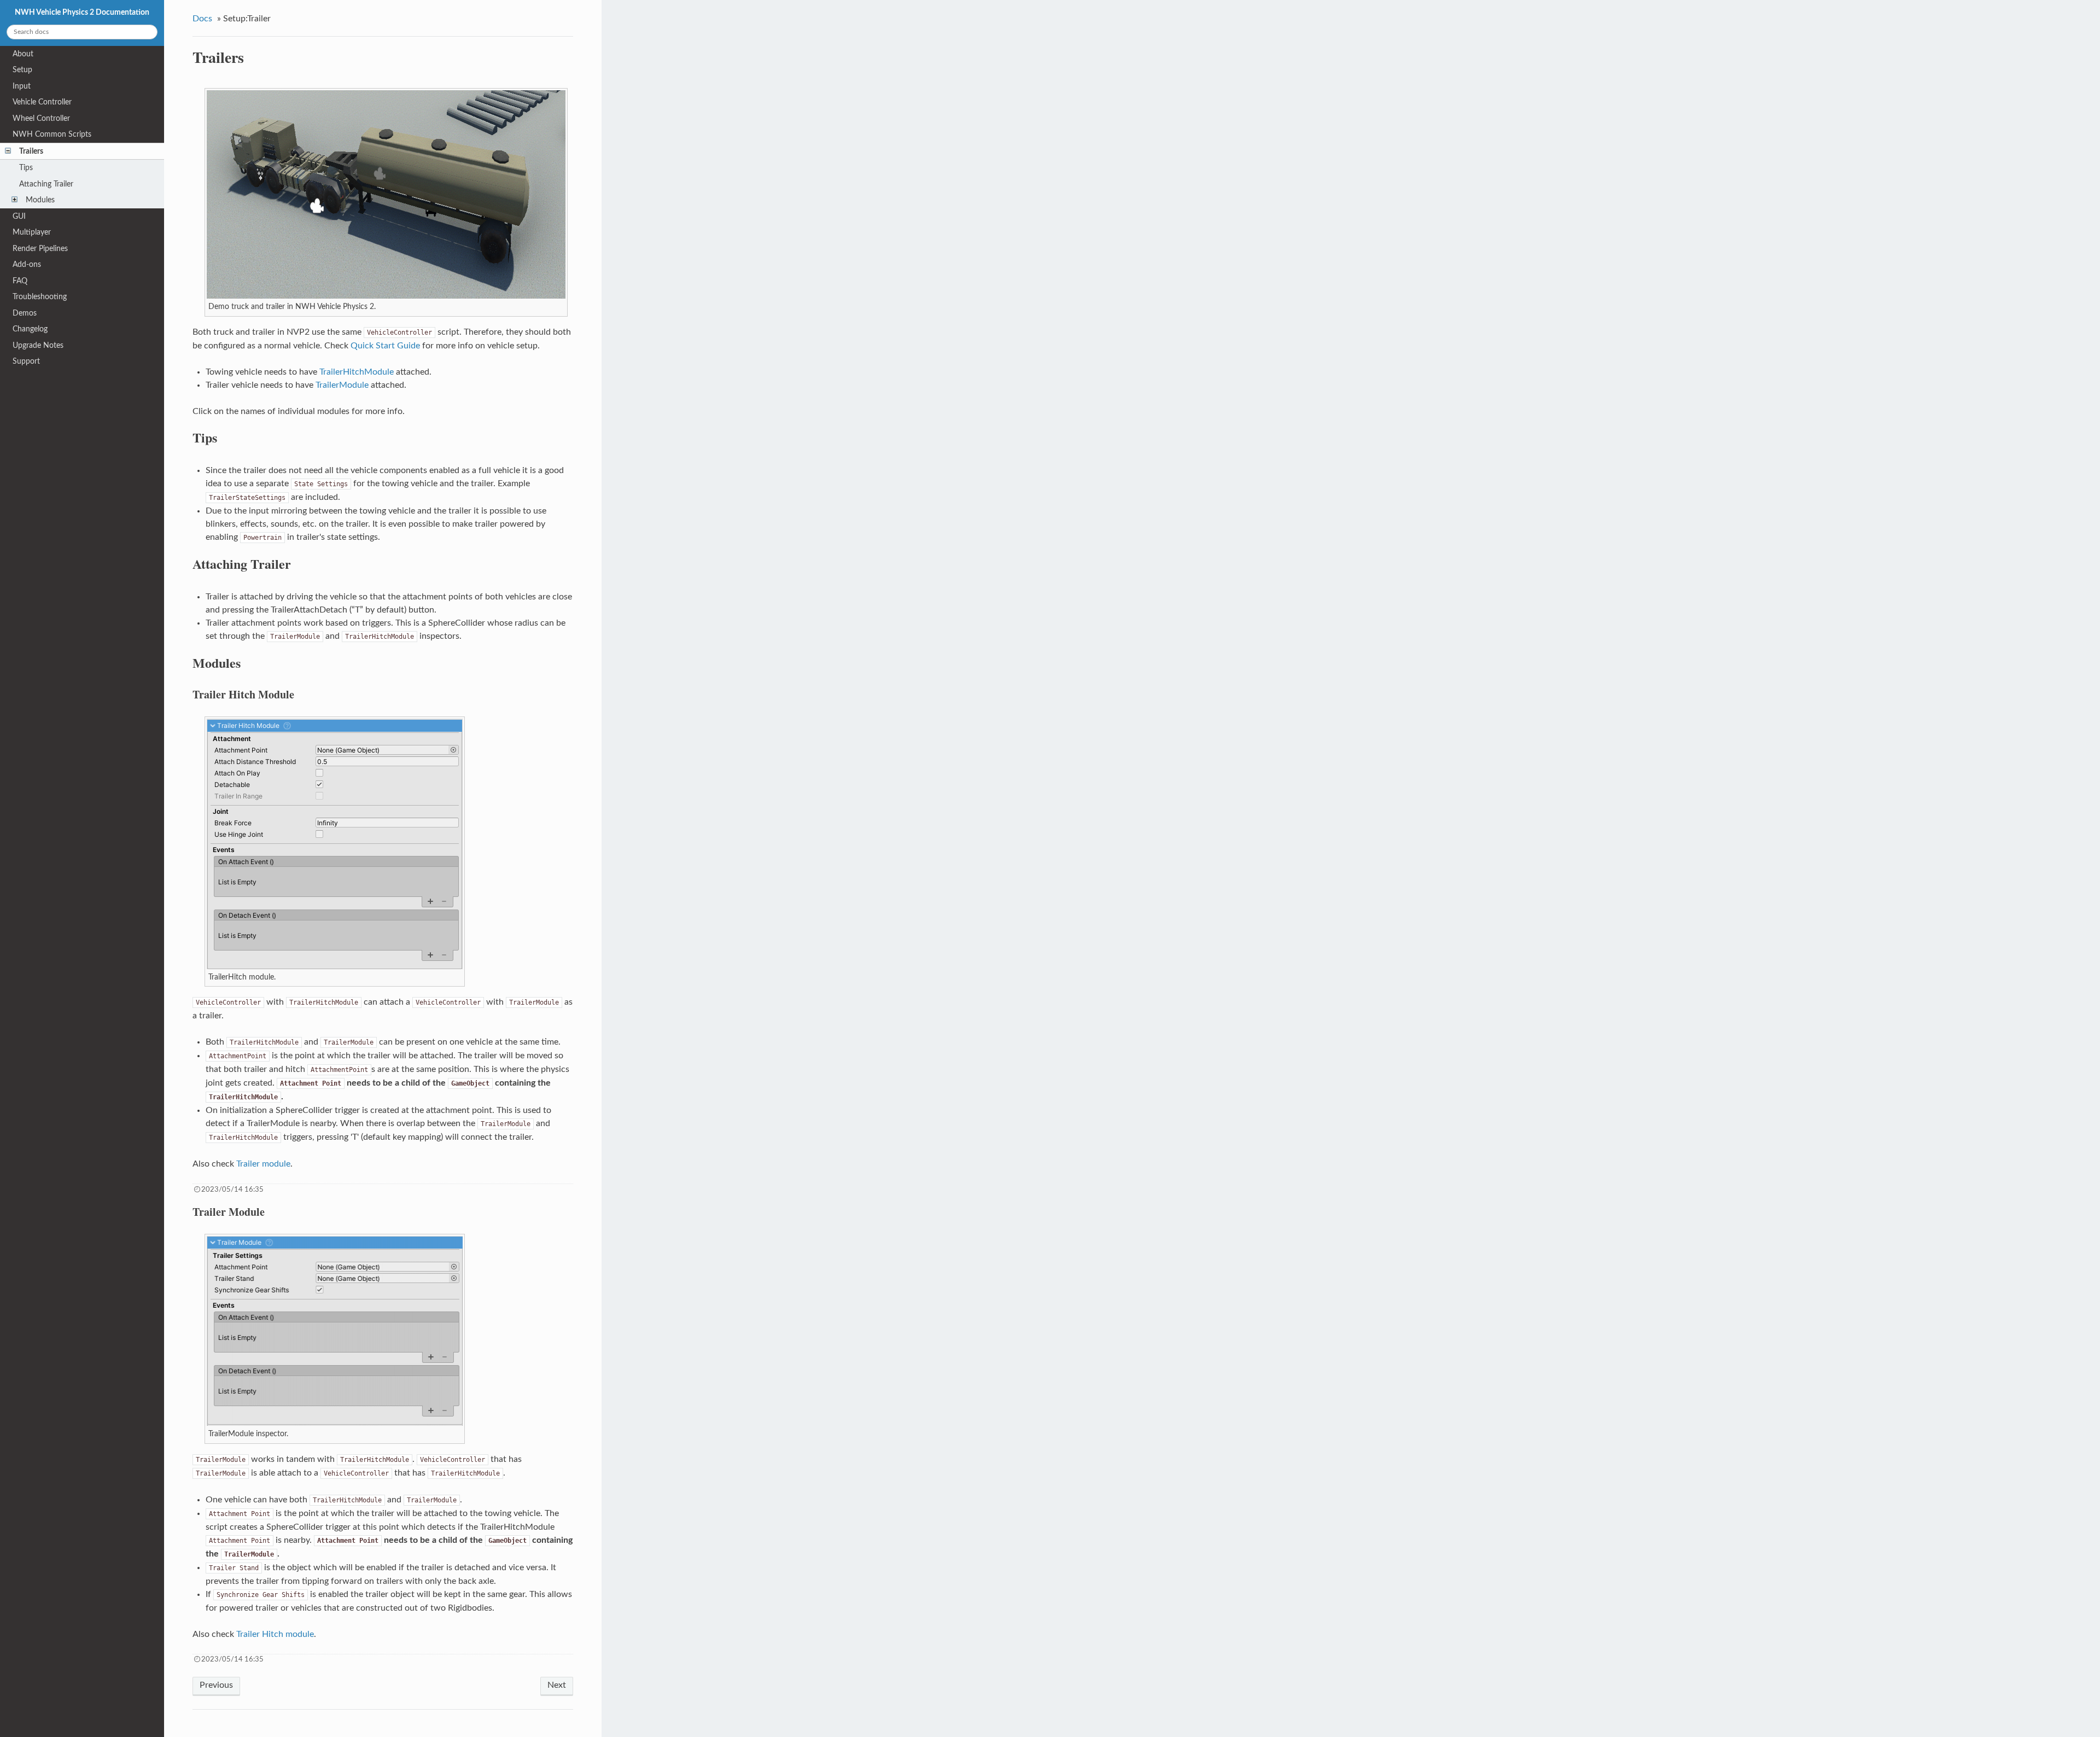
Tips (26, 168)
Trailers (31, 151)
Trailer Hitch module (275, 1634)
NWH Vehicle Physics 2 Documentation (82, 12)
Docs (202, 19)
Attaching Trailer (46, 184)
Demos (25, 313)
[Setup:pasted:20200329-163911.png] (386, 296)
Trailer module (263, 1164)
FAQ (20, 281)
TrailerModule (342, 385)
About (23, 54)
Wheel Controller (41, 118)
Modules (40, 200)
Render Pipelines (40, 249)
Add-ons (27, 264)
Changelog (30, 329)
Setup (22, 70)
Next (557, 1685)
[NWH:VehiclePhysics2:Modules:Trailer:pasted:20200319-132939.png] (335, 967)
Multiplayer (32, 232)
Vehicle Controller (42, 102)
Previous (216, 1685)
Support (26, 361)
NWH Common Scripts (52, 134)
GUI (19, 216)
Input (22, 86)
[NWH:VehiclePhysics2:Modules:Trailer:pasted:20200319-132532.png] (335, 1423)
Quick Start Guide (385, 346)
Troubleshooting (40, 297)
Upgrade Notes (38, 345)
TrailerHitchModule (357, 372)
